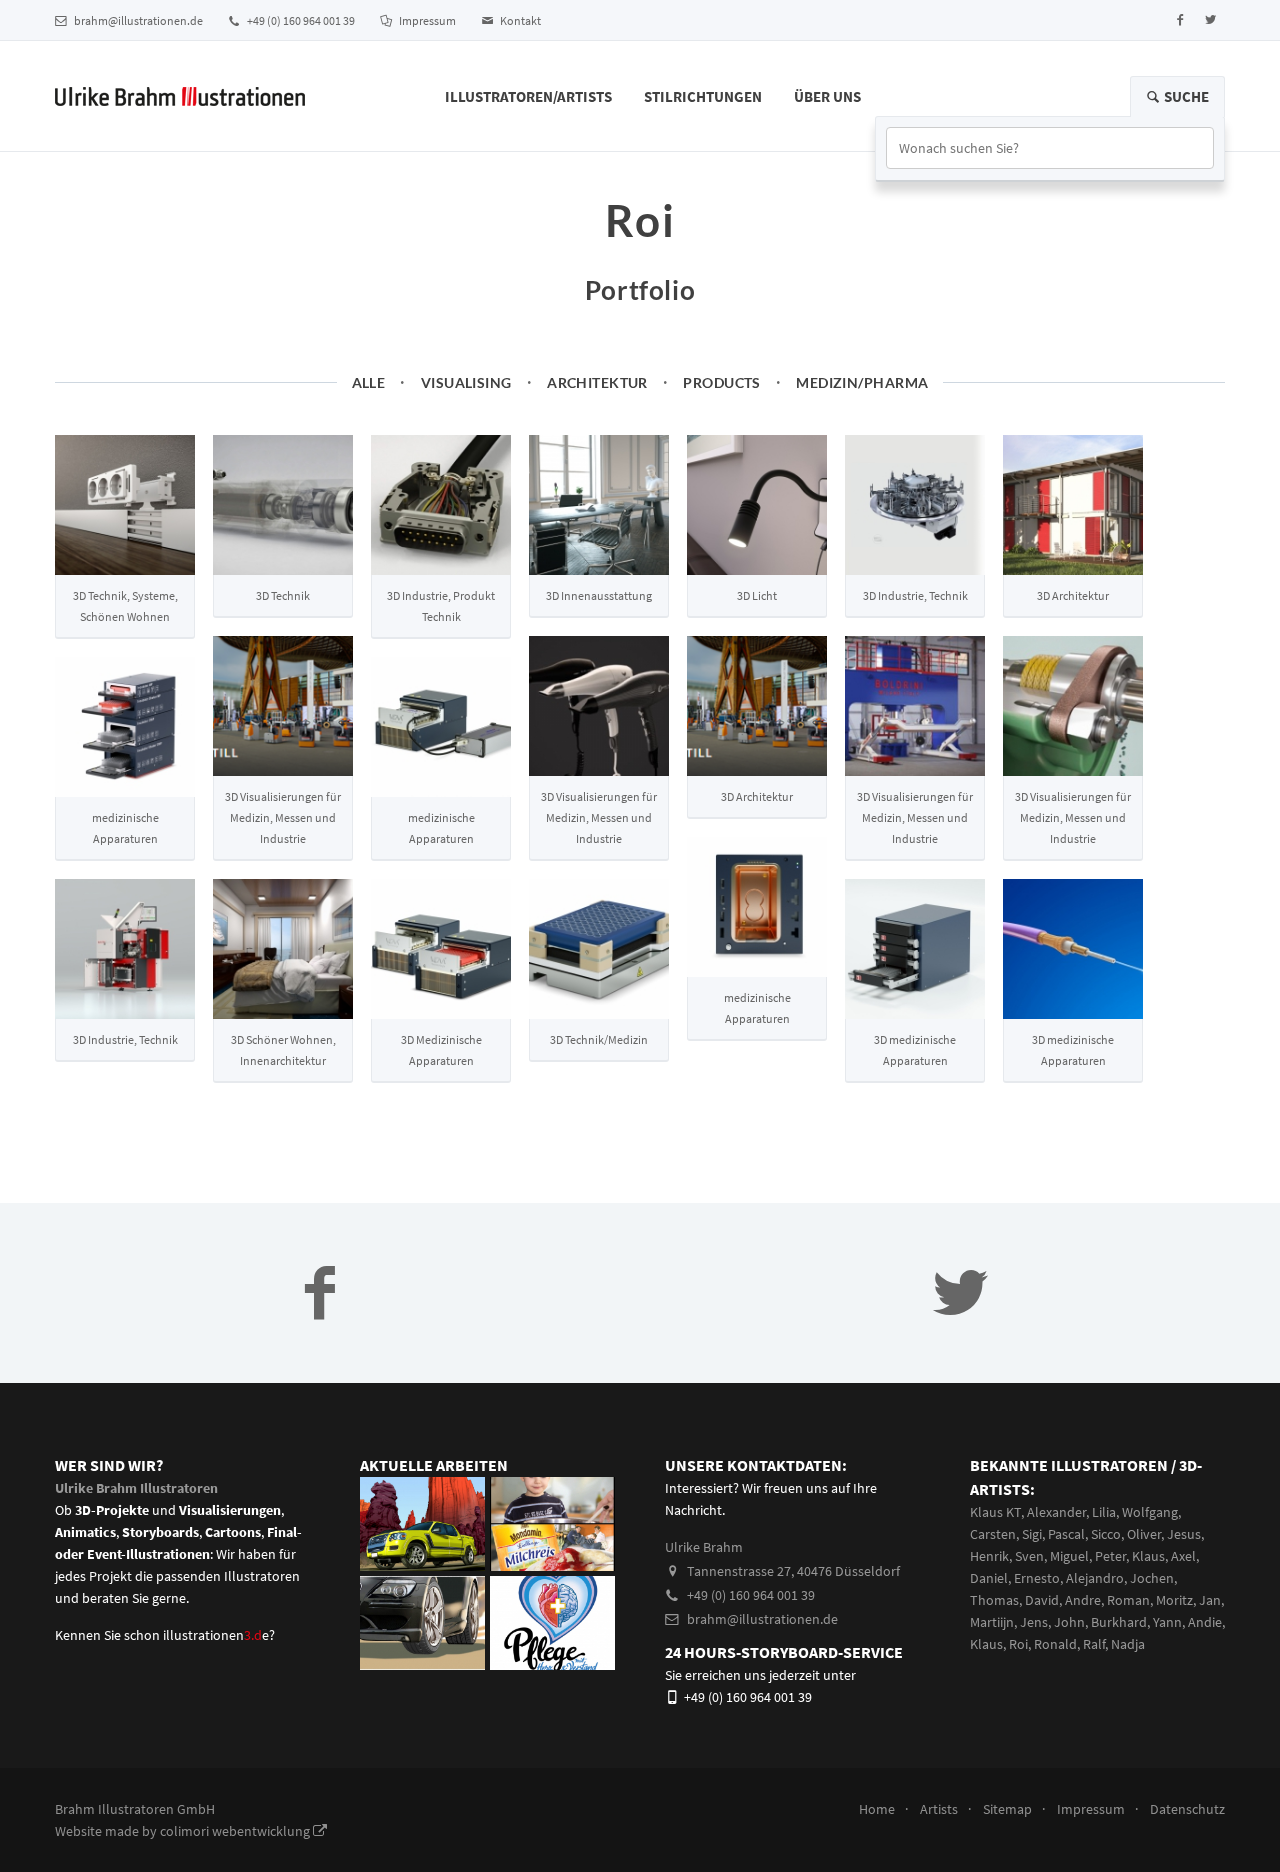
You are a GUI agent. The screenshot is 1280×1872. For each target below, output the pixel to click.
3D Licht (757, 595)
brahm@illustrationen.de (137, 20)
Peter (1110, 1556)
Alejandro (1095, 1578)
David (1042, 1600)
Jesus (1184, 1534)
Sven (1029, 1556)
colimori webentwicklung (236, 1831)
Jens (1034, 1622)
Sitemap (1007, 1809)
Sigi (1032, 1534)
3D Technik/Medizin (599, 1039)
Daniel (989, 1578)
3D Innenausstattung (599, 595)
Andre (1083, 1600)
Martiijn (992, 1622)
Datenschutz (1187, 1809)
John (1069, 1622)
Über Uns (827, 96)
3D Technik (283, 595)
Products (721, 382)
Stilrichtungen (703, 96)
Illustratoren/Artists (528, 96)
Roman (1128, 1600)
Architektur (597, 382)
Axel (1183, 1556)
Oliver (1144, 1534)
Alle (369, 382)
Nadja (1128, 1644)
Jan (1210, 1600)
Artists (939, 1809)
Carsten (993, 1534)
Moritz (1174, 1600)
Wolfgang (1150, 1512)
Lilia (1104, 1512)
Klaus (1148, 1556)
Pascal (1066, 1534)
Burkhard (1119, 1622)
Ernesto (1037, 1578)
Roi (1018, 1644)
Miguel (1069, 1556)
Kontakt (519, 20)
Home (877, 1809)
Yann (1167, 1622)
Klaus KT (995, 1512)
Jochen (1152, 1578)
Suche (1185, 96)
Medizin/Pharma (862, 382)
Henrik (989, 1556)
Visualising (466, 382)
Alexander (1056, 1512)
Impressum (426, 20)
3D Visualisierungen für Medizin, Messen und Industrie (283, 817)
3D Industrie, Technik (915, 595)
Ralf (1094, 1644)
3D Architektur (1073, 595)
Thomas (994, 1600)
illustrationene (216, 1635)
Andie (1205, 1622)
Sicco (1106, 1534)
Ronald (1055, 1644)
